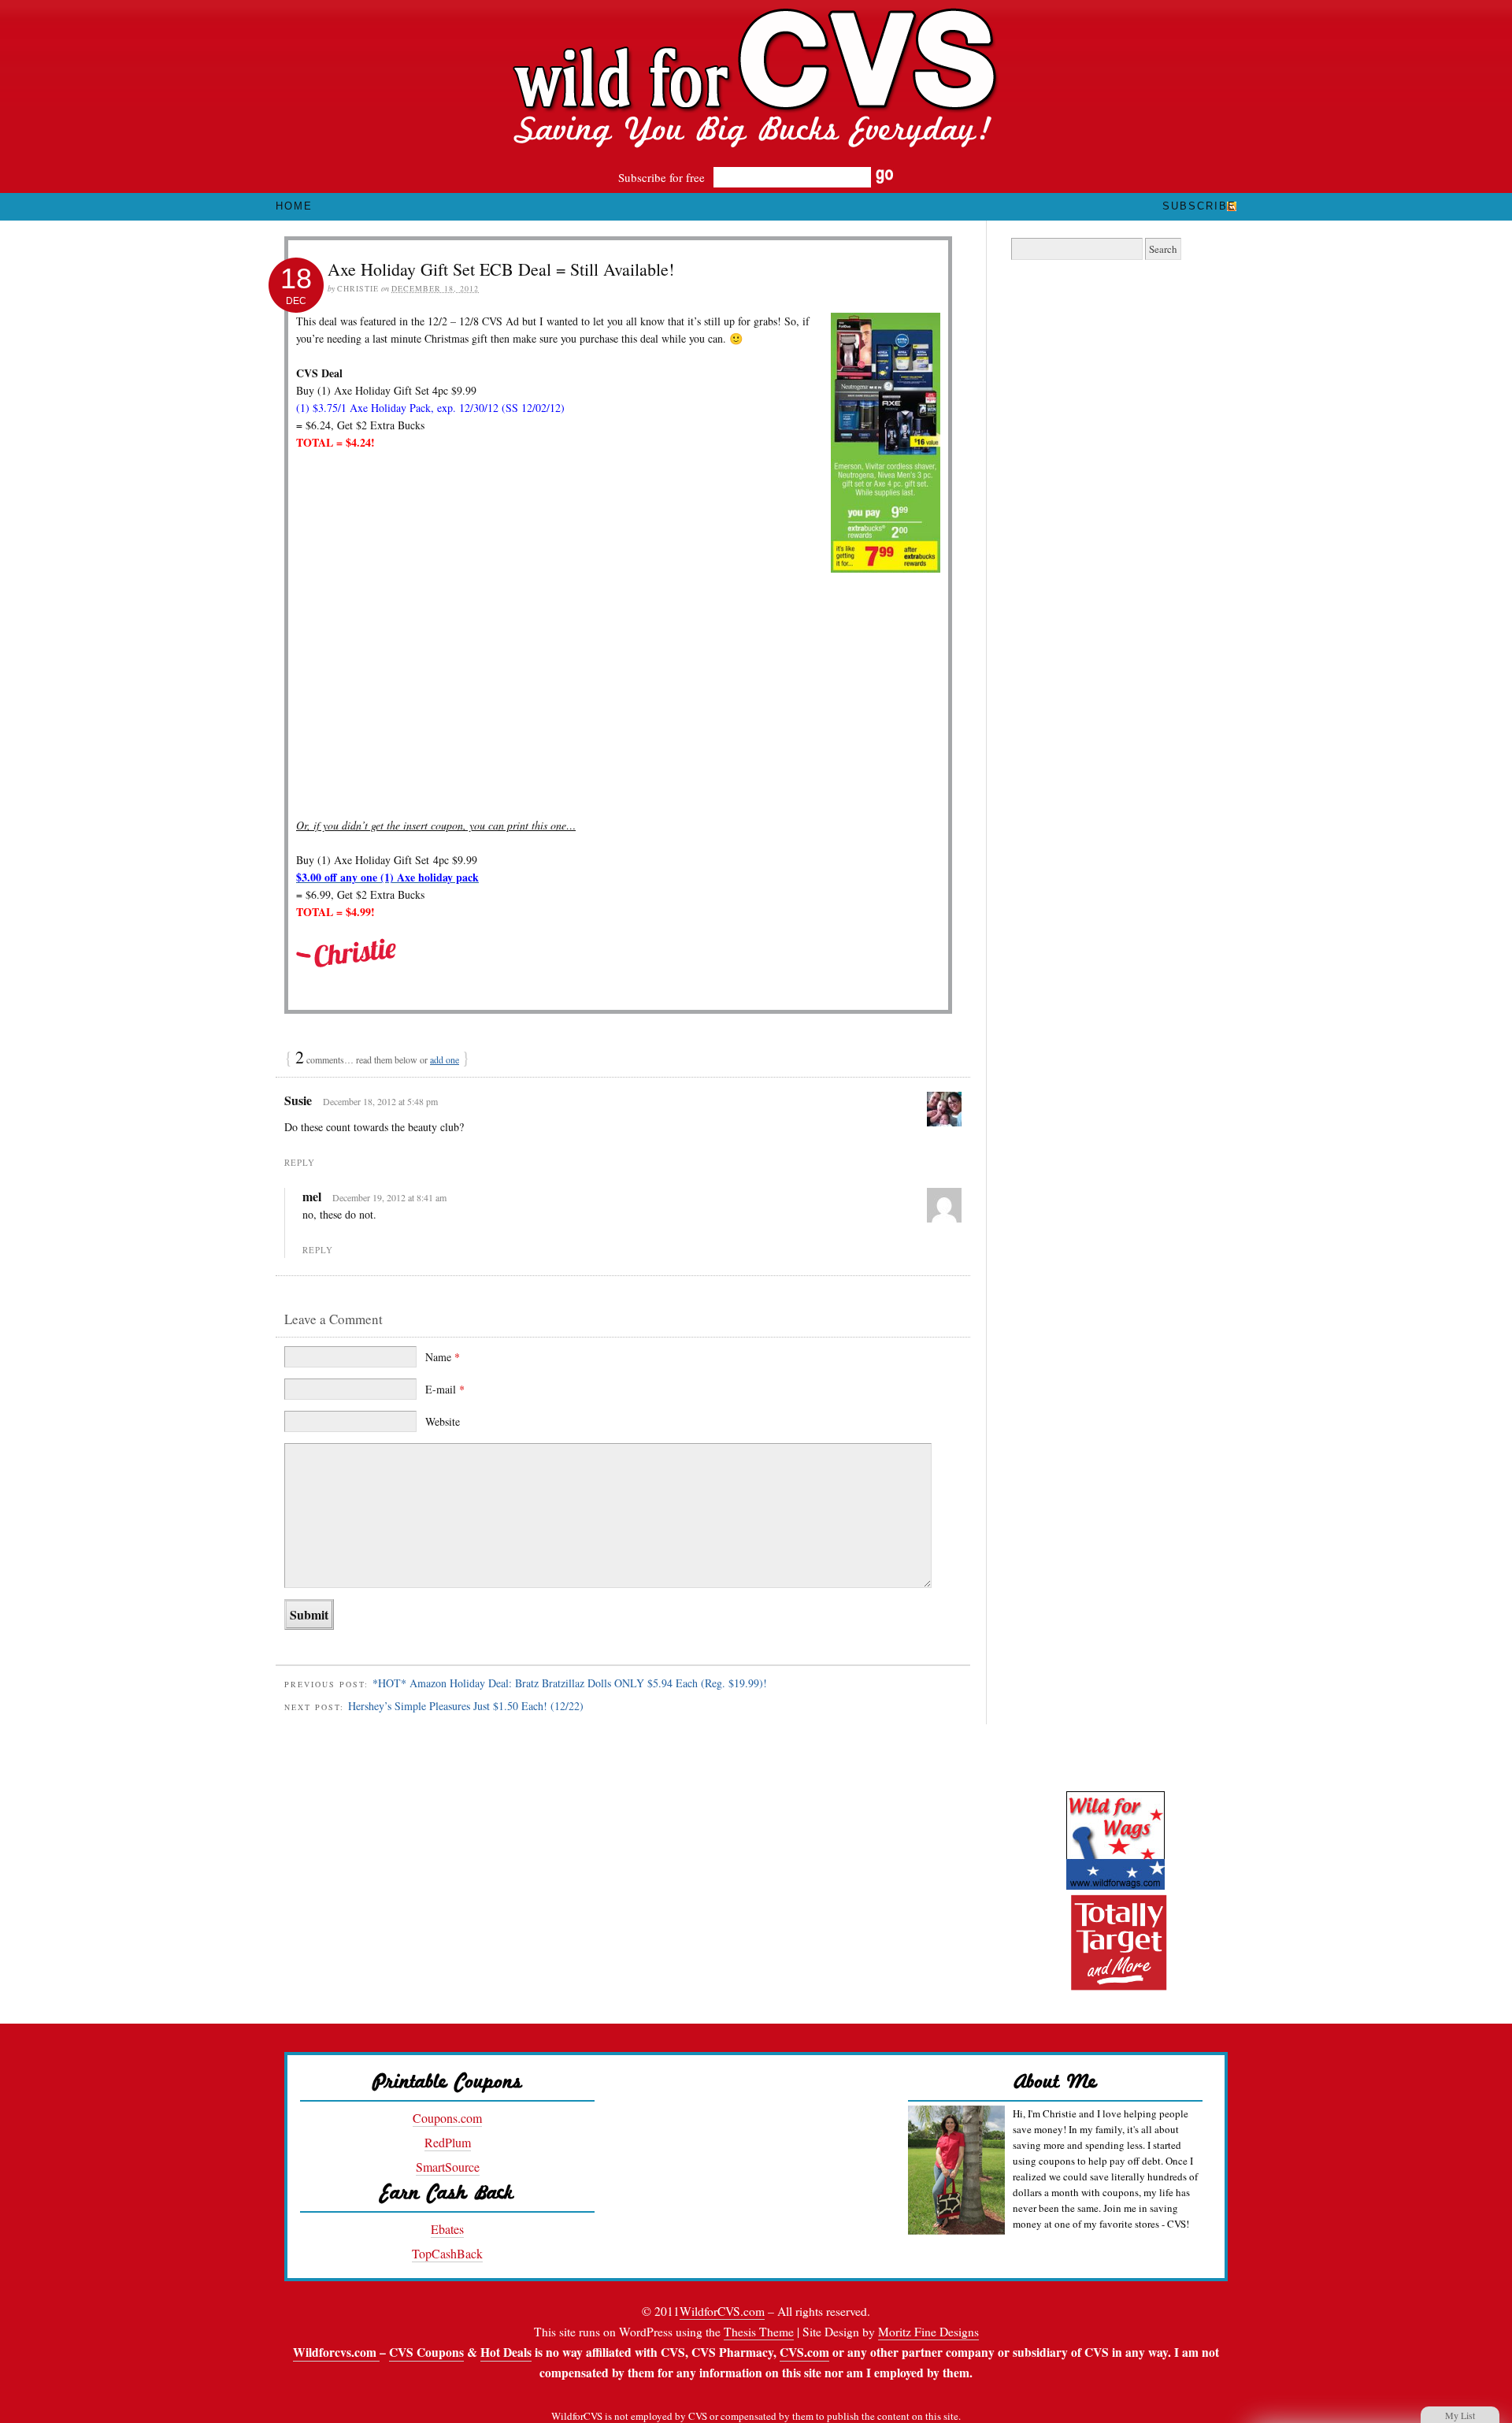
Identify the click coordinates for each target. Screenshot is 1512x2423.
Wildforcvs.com (336, 2352)
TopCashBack (447, 2253)
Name (443, 1357)
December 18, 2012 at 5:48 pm (380, 1101)
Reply (300, 1162)
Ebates (447, 2229)
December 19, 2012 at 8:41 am (389, 1197)
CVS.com (804, 2352)
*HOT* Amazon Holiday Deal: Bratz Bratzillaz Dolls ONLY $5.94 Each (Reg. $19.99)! (570, 1683)
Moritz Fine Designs (928, 2332)
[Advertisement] (618, 700)
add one (445, 1059)
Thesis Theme (759, 2332)
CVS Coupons (426, 2352)
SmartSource (448, 2167)
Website (443, 1421)
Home (294, 206)
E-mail (445, 1389)
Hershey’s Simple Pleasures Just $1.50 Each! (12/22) (466, 1706)
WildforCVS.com (722, 2311)
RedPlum (448, 2142)
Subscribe (1199, 206)
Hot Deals (506, 2352)
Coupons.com (447, 2118)
